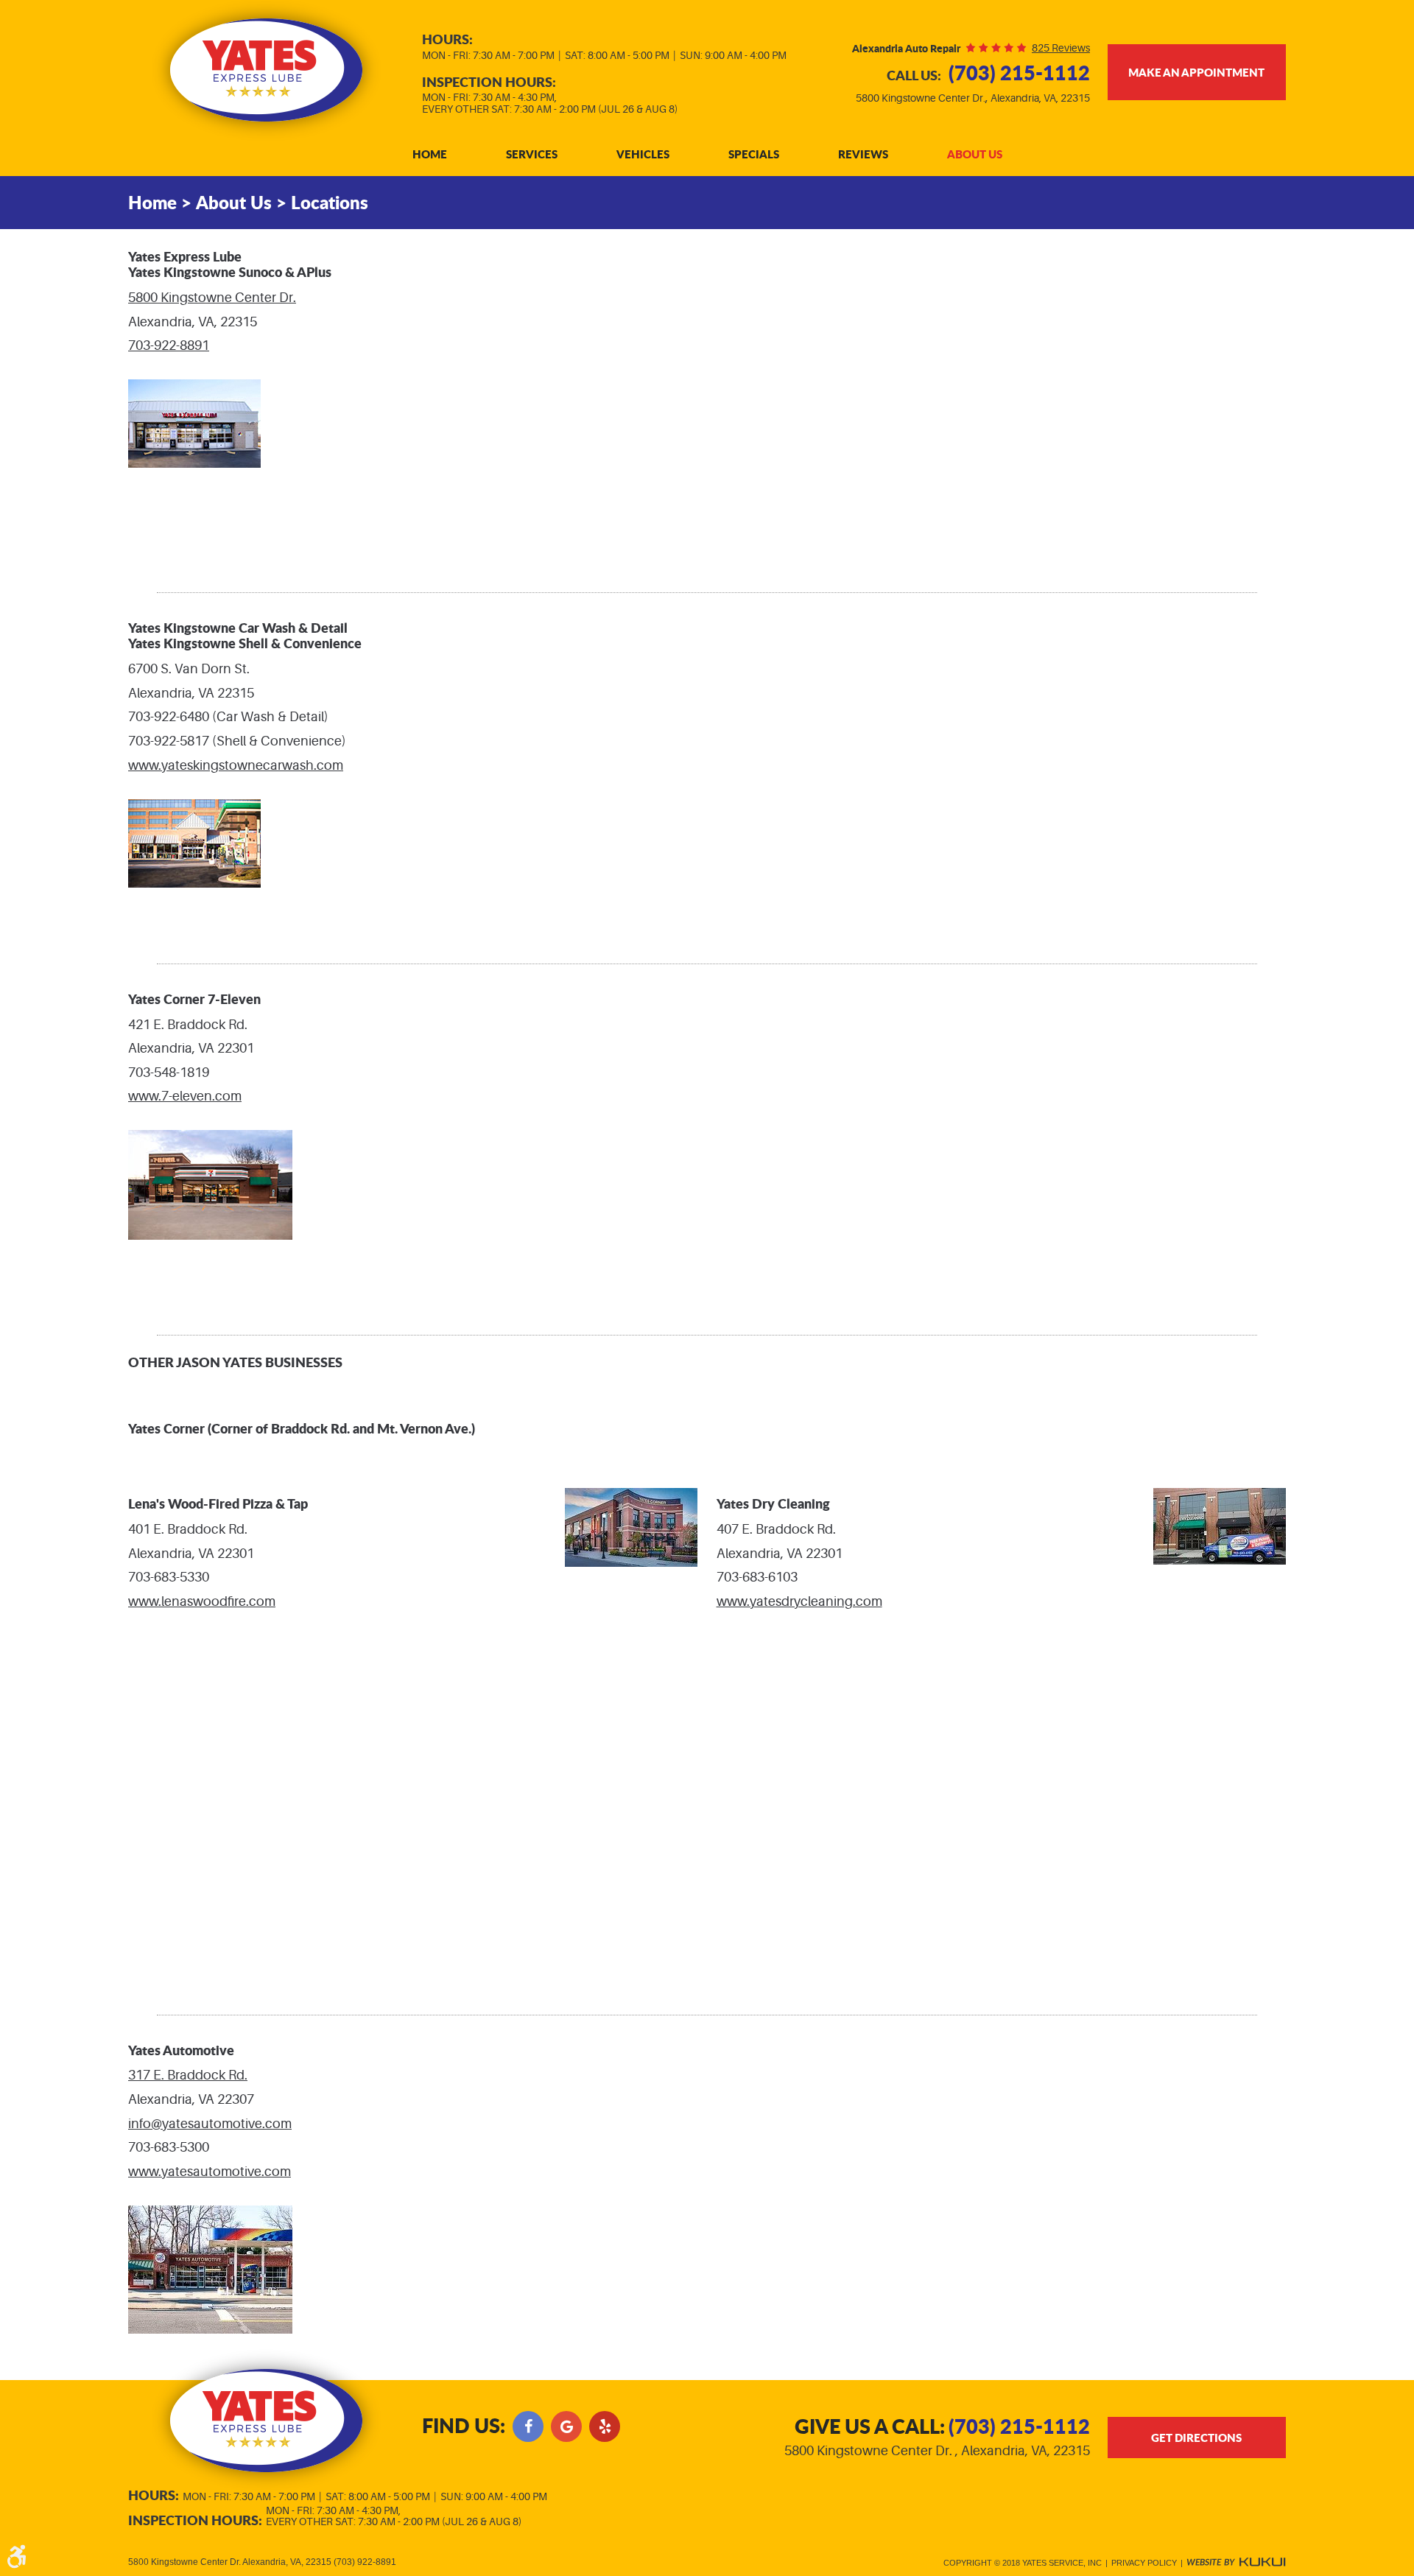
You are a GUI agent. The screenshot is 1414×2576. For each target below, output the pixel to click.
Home (430, 154)
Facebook (528, 2426)
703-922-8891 (169, 345)
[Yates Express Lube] (266, 70)
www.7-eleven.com (185, 1096)
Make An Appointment (1196, 72)
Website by (1236, 2563)
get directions (1196, 2438)
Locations (330, 202)
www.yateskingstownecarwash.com (236, 765)
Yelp (605, 2426)
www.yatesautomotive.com (210, 2172)
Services (532, 154)
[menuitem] (430, 154)
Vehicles (643, 154)
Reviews (863, 154)
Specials (754, 154)
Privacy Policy (1144, 2563)
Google (566, 2426)
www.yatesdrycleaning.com (799, 1601)
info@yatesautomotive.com (210, 2124)
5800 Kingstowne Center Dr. (212, 298)
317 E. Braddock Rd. (188, 2075)
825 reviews (1061, 48)
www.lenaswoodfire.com (202, 1601)
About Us (975, 154)
